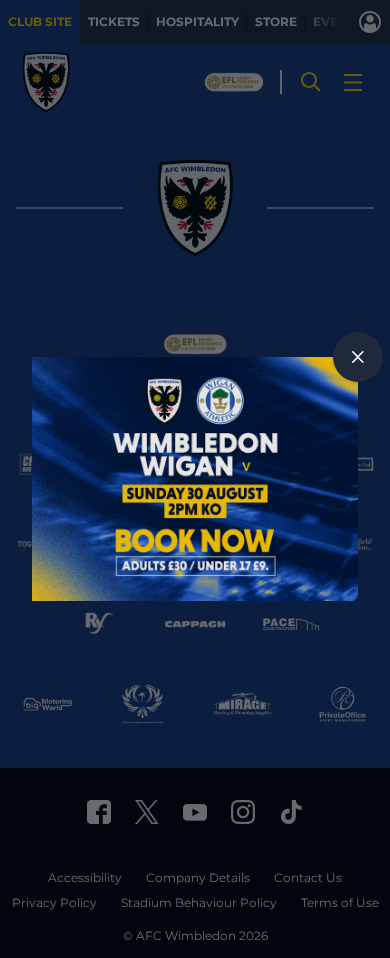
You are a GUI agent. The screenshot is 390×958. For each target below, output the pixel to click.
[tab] (358, 357)
